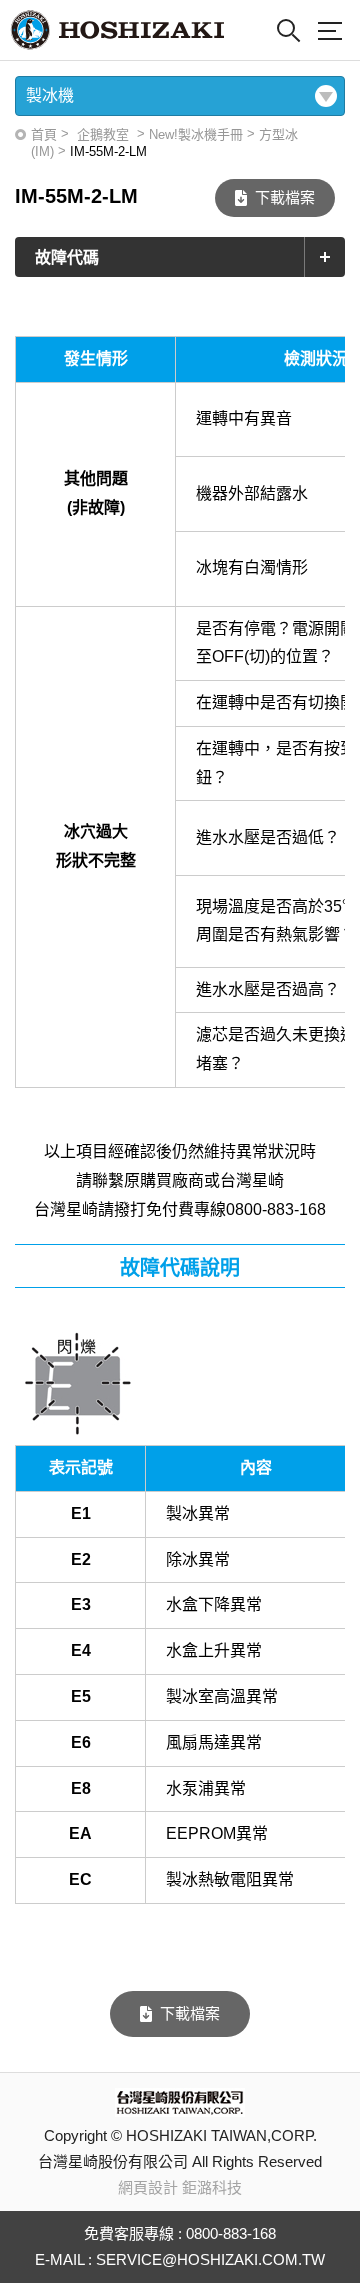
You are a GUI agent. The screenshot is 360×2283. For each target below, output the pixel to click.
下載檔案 (285, 197)
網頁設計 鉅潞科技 (180, 2187)
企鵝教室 (103, 134)
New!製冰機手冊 (196, 134)
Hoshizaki (117, 30)
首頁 (44, 134)
